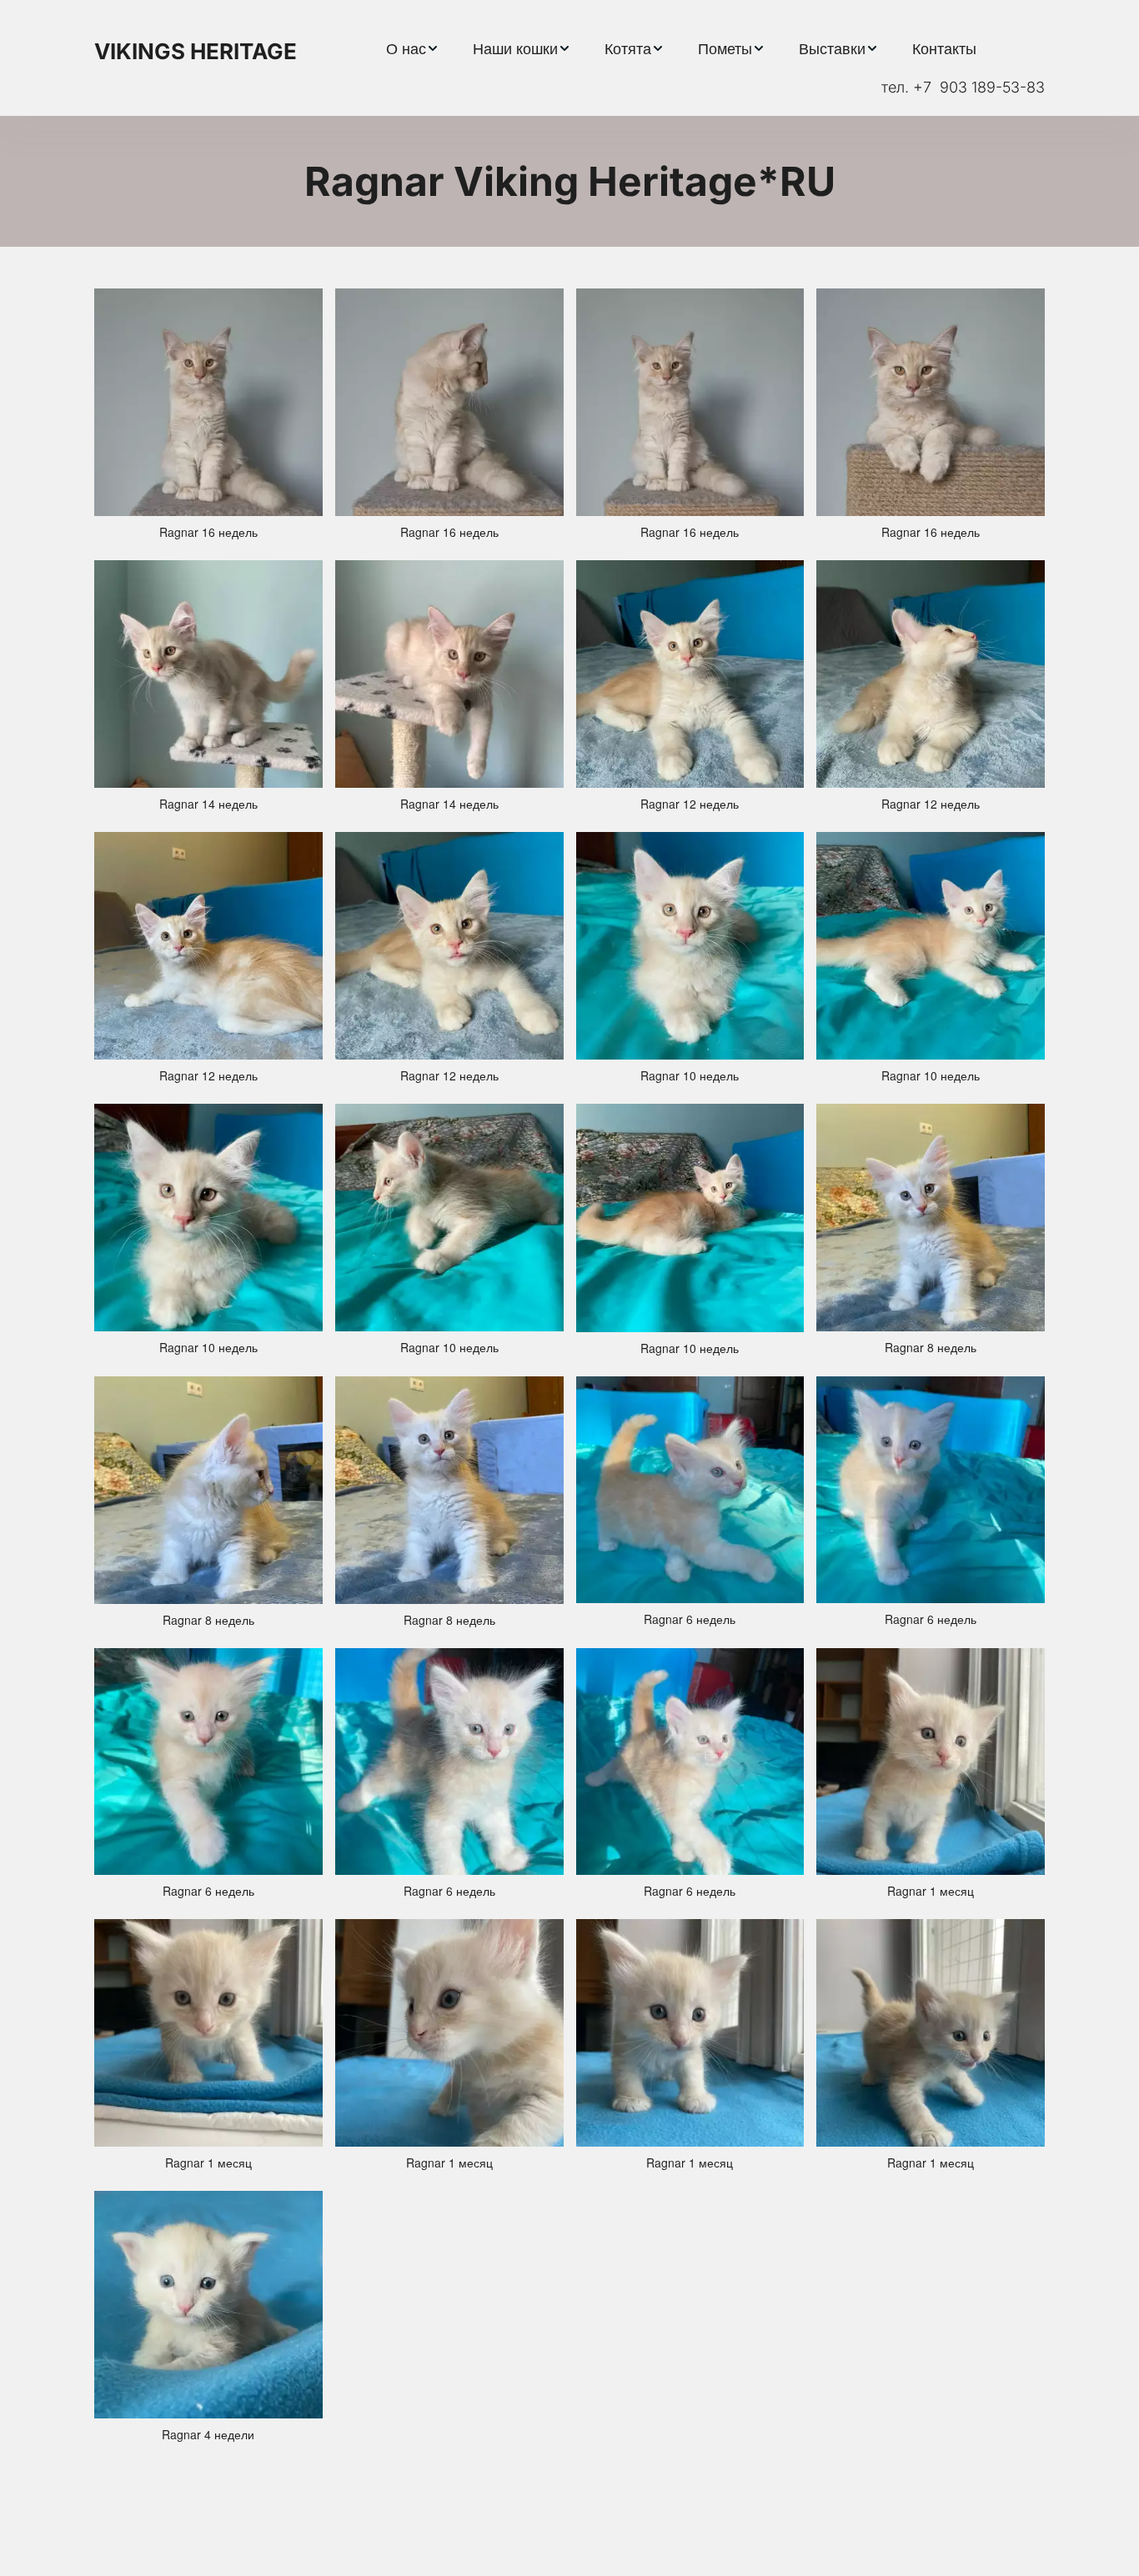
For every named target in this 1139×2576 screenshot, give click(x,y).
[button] (413, 48)
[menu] (681, 48)
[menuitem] (413, 48)
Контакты (944, 48)
